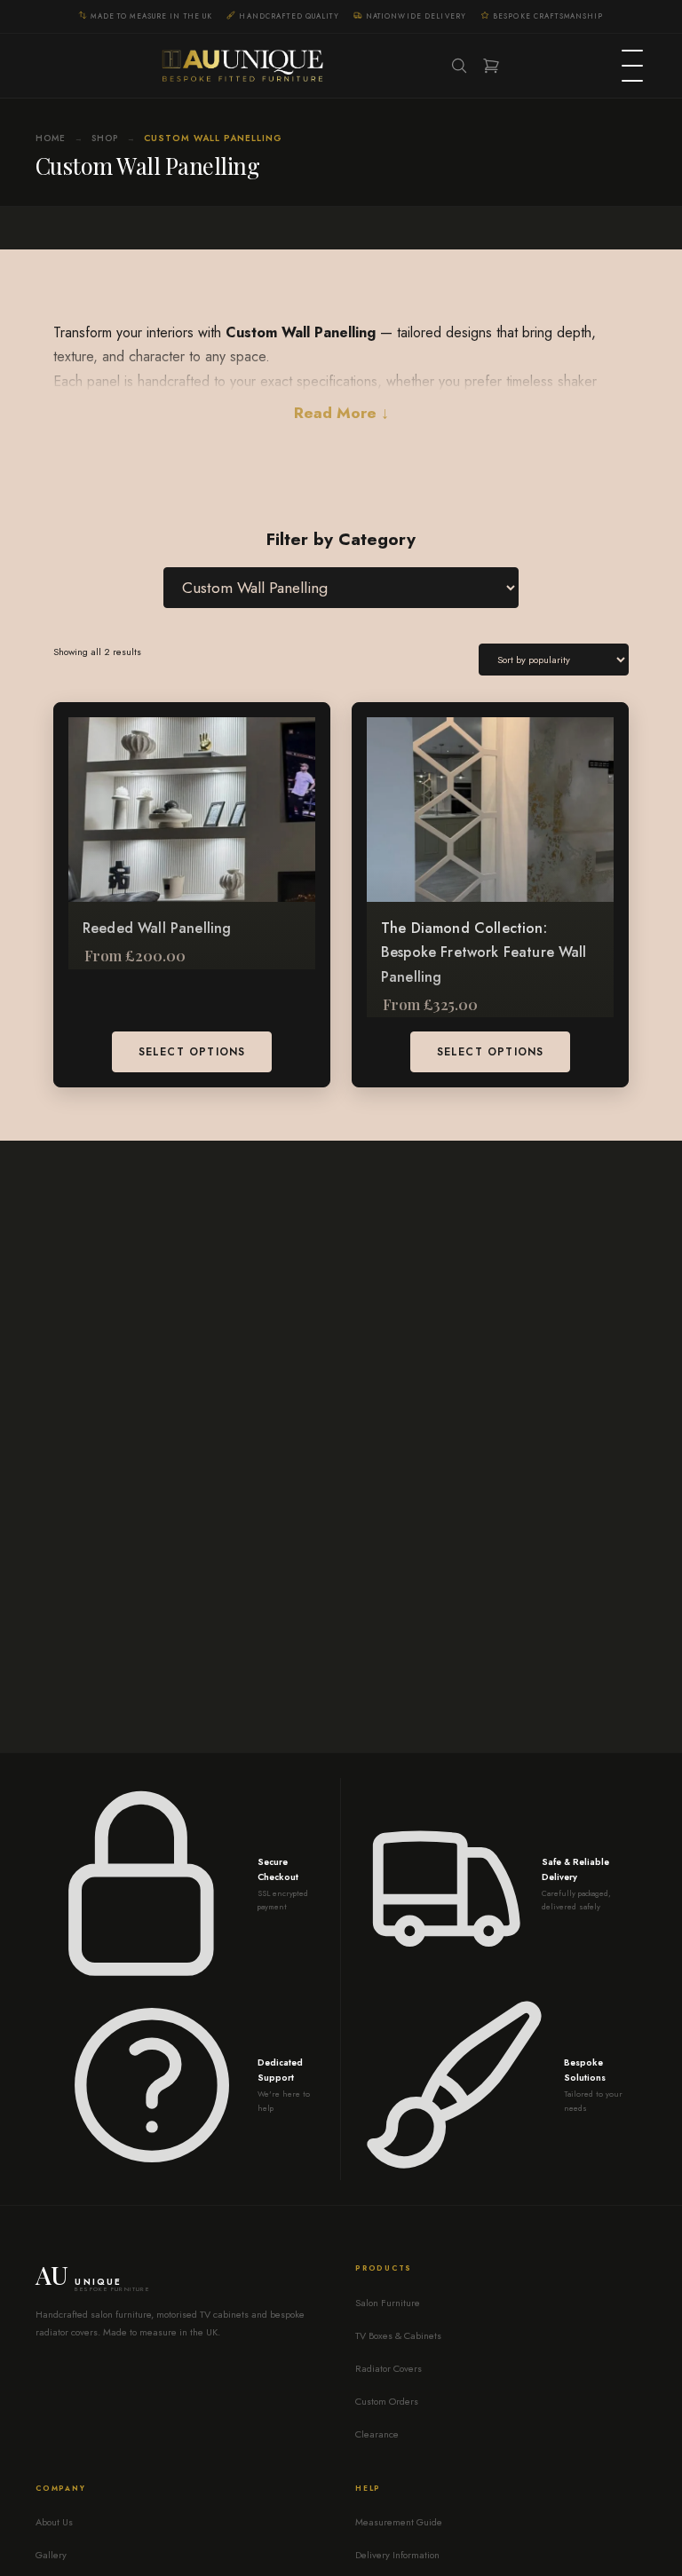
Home (51, 138)
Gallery (51, 2555)
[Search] (459, 66)
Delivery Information (397, 2555)
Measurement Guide (399, 2522)
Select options (192, 1052)
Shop (105, 138)
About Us (54, 2522)
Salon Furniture (388, 2303)
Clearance (377, 2434)
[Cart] (491, 66)
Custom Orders (387, 2401)
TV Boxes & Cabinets (398, 2335)
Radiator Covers (389, 2368)
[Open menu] (632, 66)
